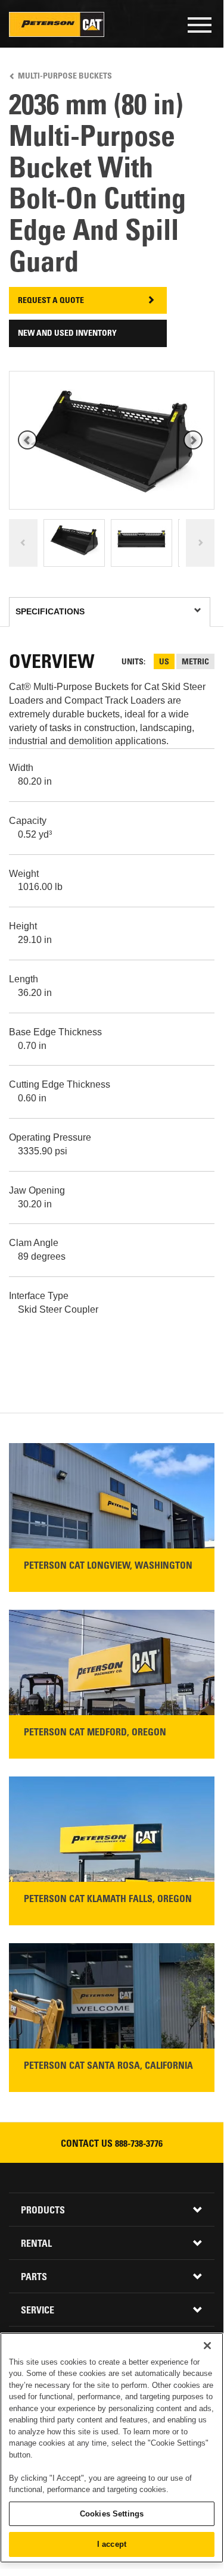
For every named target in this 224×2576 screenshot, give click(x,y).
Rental (36, 2244)
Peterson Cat (57, 24)
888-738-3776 (139, 2144)
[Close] (207, 2346)
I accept (112, 2544)
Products (43, 2211)
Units (133, 663)
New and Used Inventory (67, 334)
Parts (34, 2278)
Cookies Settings (112, 2514)
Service (38, 2311)
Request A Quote (51, 301)
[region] (112, 2448)
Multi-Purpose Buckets (65, 77)
